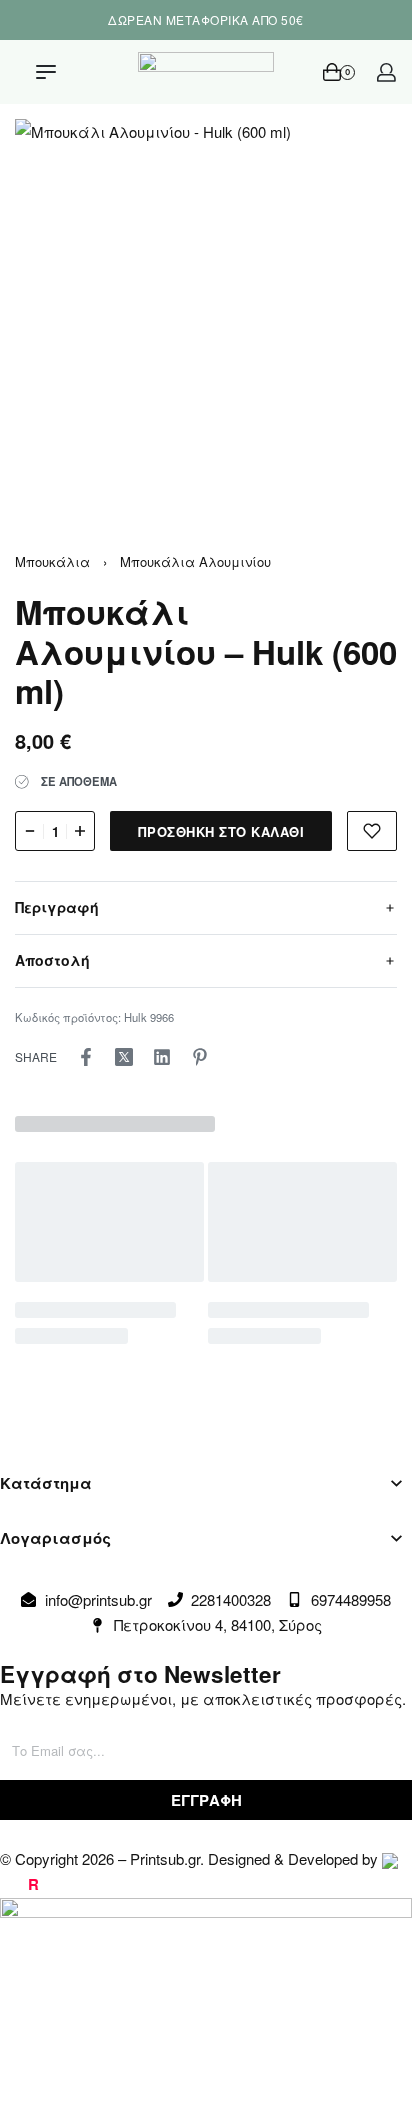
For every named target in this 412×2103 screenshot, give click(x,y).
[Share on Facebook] (86, 1057)
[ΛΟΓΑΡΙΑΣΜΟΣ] (386, 72)
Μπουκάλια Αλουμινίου (195, 561)
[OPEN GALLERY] (206, 310)
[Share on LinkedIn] (162, 1057)
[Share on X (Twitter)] (124, 1057)
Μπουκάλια (52, 561)
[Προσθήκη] (372, 831)
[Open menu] (46, 72)
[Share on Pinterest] (200, 1057)
